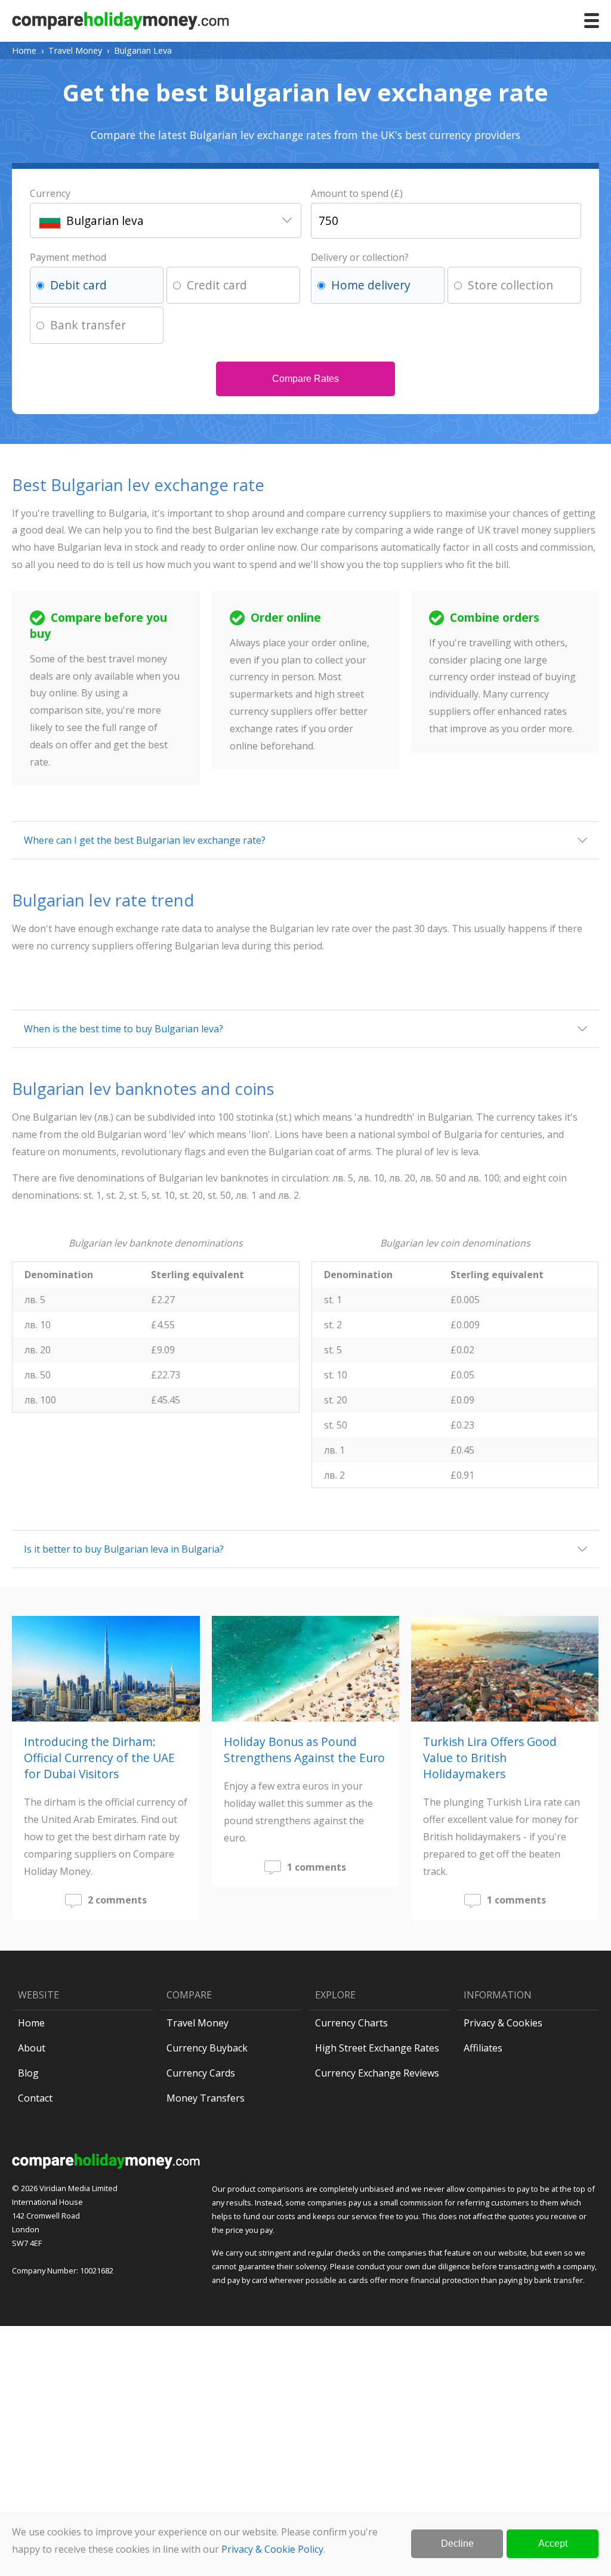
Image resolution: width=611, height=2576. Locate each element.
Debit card (78, 285)
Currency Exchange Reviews (377, 2073)
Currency (50, 193)
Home (24, 50)
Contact (35, 2098)
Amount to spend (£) (357, 193)
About (32, 2048)
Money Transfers (206, 2098)
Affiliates (483, 2048)
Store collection (510, 285)
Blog (28, 2073)
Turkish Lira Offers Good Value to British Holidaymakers (490, 1758)
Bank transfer (88, 325)
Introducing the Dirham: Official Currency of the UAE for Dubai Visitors (99, 1758)
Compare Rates (305, 379)
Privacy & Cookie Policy (272, 2549)
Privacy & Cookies (503, 2023)
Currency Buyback (207, 2048)
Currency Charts (351, 2023)
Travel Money (75, 50)
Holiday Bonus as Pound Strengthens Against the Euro (304, 1750)
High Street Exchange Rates (377, 2048)
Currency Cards (201, 2073)
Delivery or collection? (360, 257)
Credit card (217, 285)
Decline (457, 2543)
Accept (553, 2543)
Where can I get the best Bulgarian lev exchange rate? (145, 840)
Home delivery (371, 285)
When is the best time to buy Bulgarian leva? (124, 1029)
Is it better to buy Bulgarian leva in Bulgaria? (124, 1549)
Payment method (68, 257)
